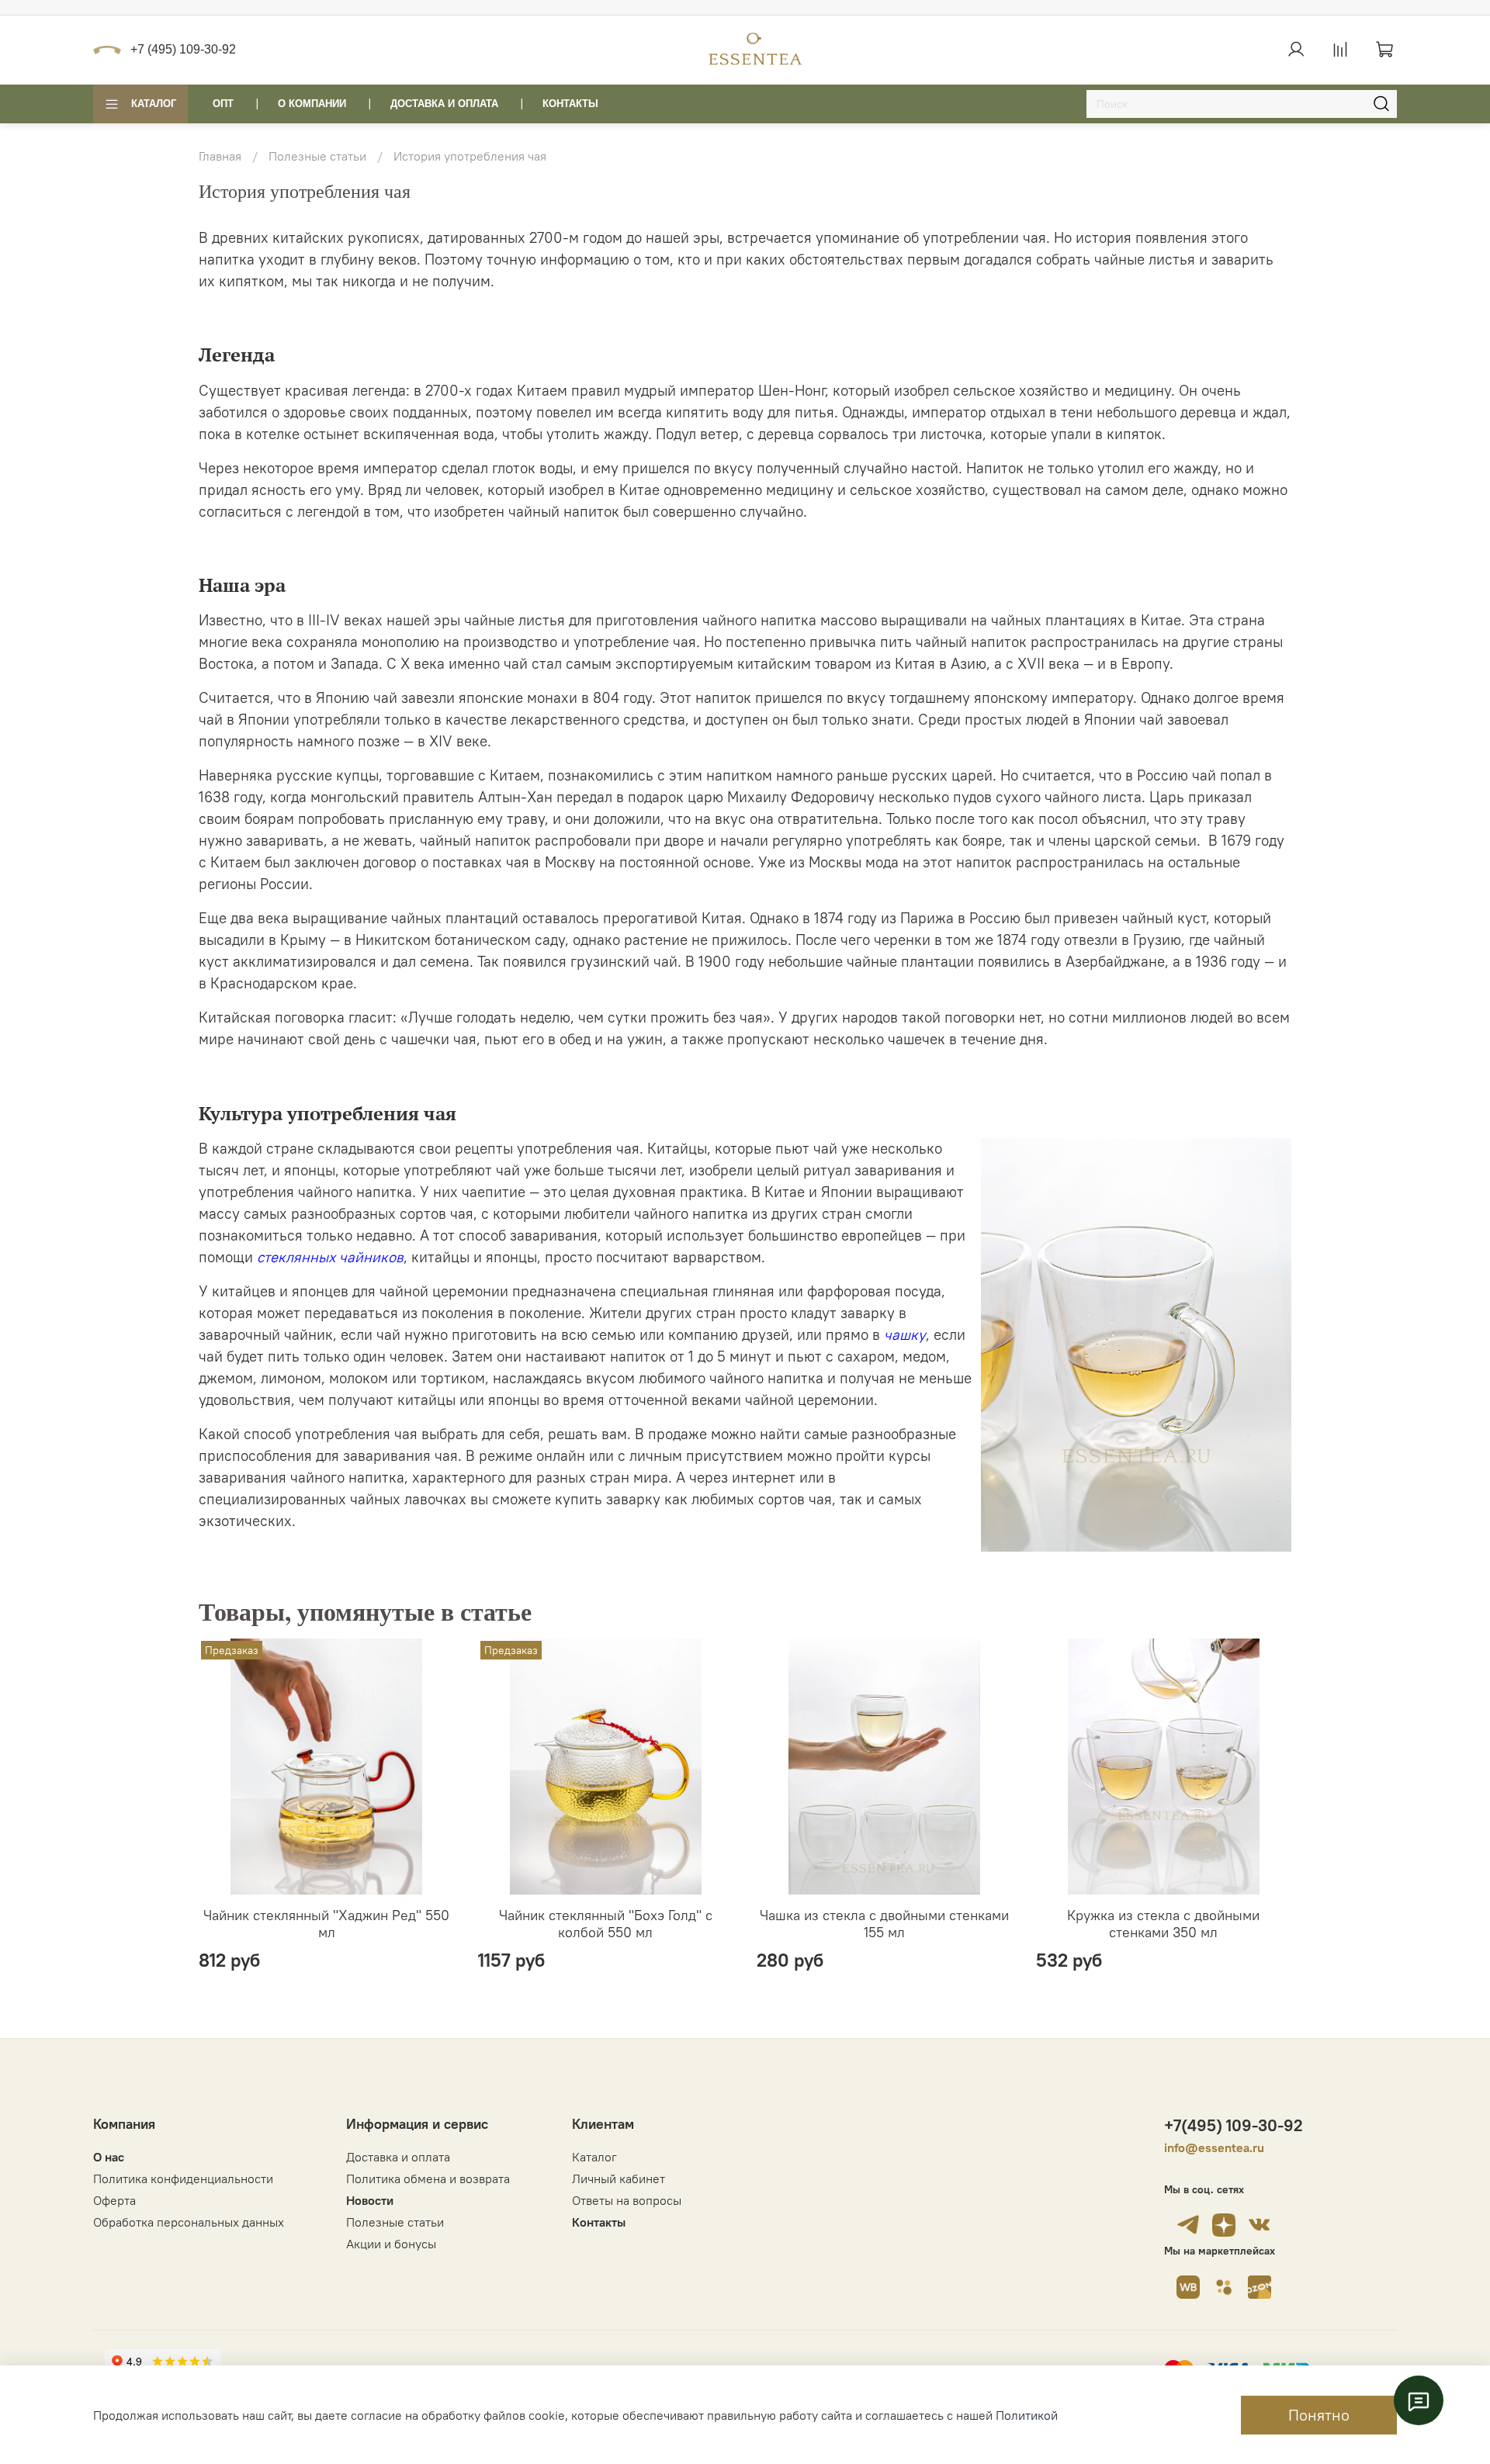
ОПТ (223, 104)
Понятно (1319, 2415)
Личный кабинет (619, 2178)
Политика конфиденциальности (183, 2178)
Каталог (154, 104)
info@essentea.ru (1214, 2147)
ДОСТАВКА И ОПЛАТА (444, 104)
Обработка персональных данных (189, 2222)
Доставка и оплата (398, 2157)
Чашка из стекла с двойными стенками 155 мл (884, 1924)
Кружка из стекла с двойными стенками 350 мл (1163, 1924)
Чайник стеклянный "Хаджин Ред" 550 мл (326, 1924)
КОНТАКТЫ (570, 104)
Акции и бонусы (391, 2244)
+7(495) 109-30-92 (1234, 2125)
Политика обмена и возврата (428, 2178)
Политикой (1027, 2415)
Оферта (114, 2200)
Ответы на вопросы (627, 2200)
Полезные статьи (317, 156)
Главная (220, 156)
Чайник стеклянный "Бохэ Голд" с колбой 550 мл (606, 1924)
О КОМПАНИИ (312, 104)
